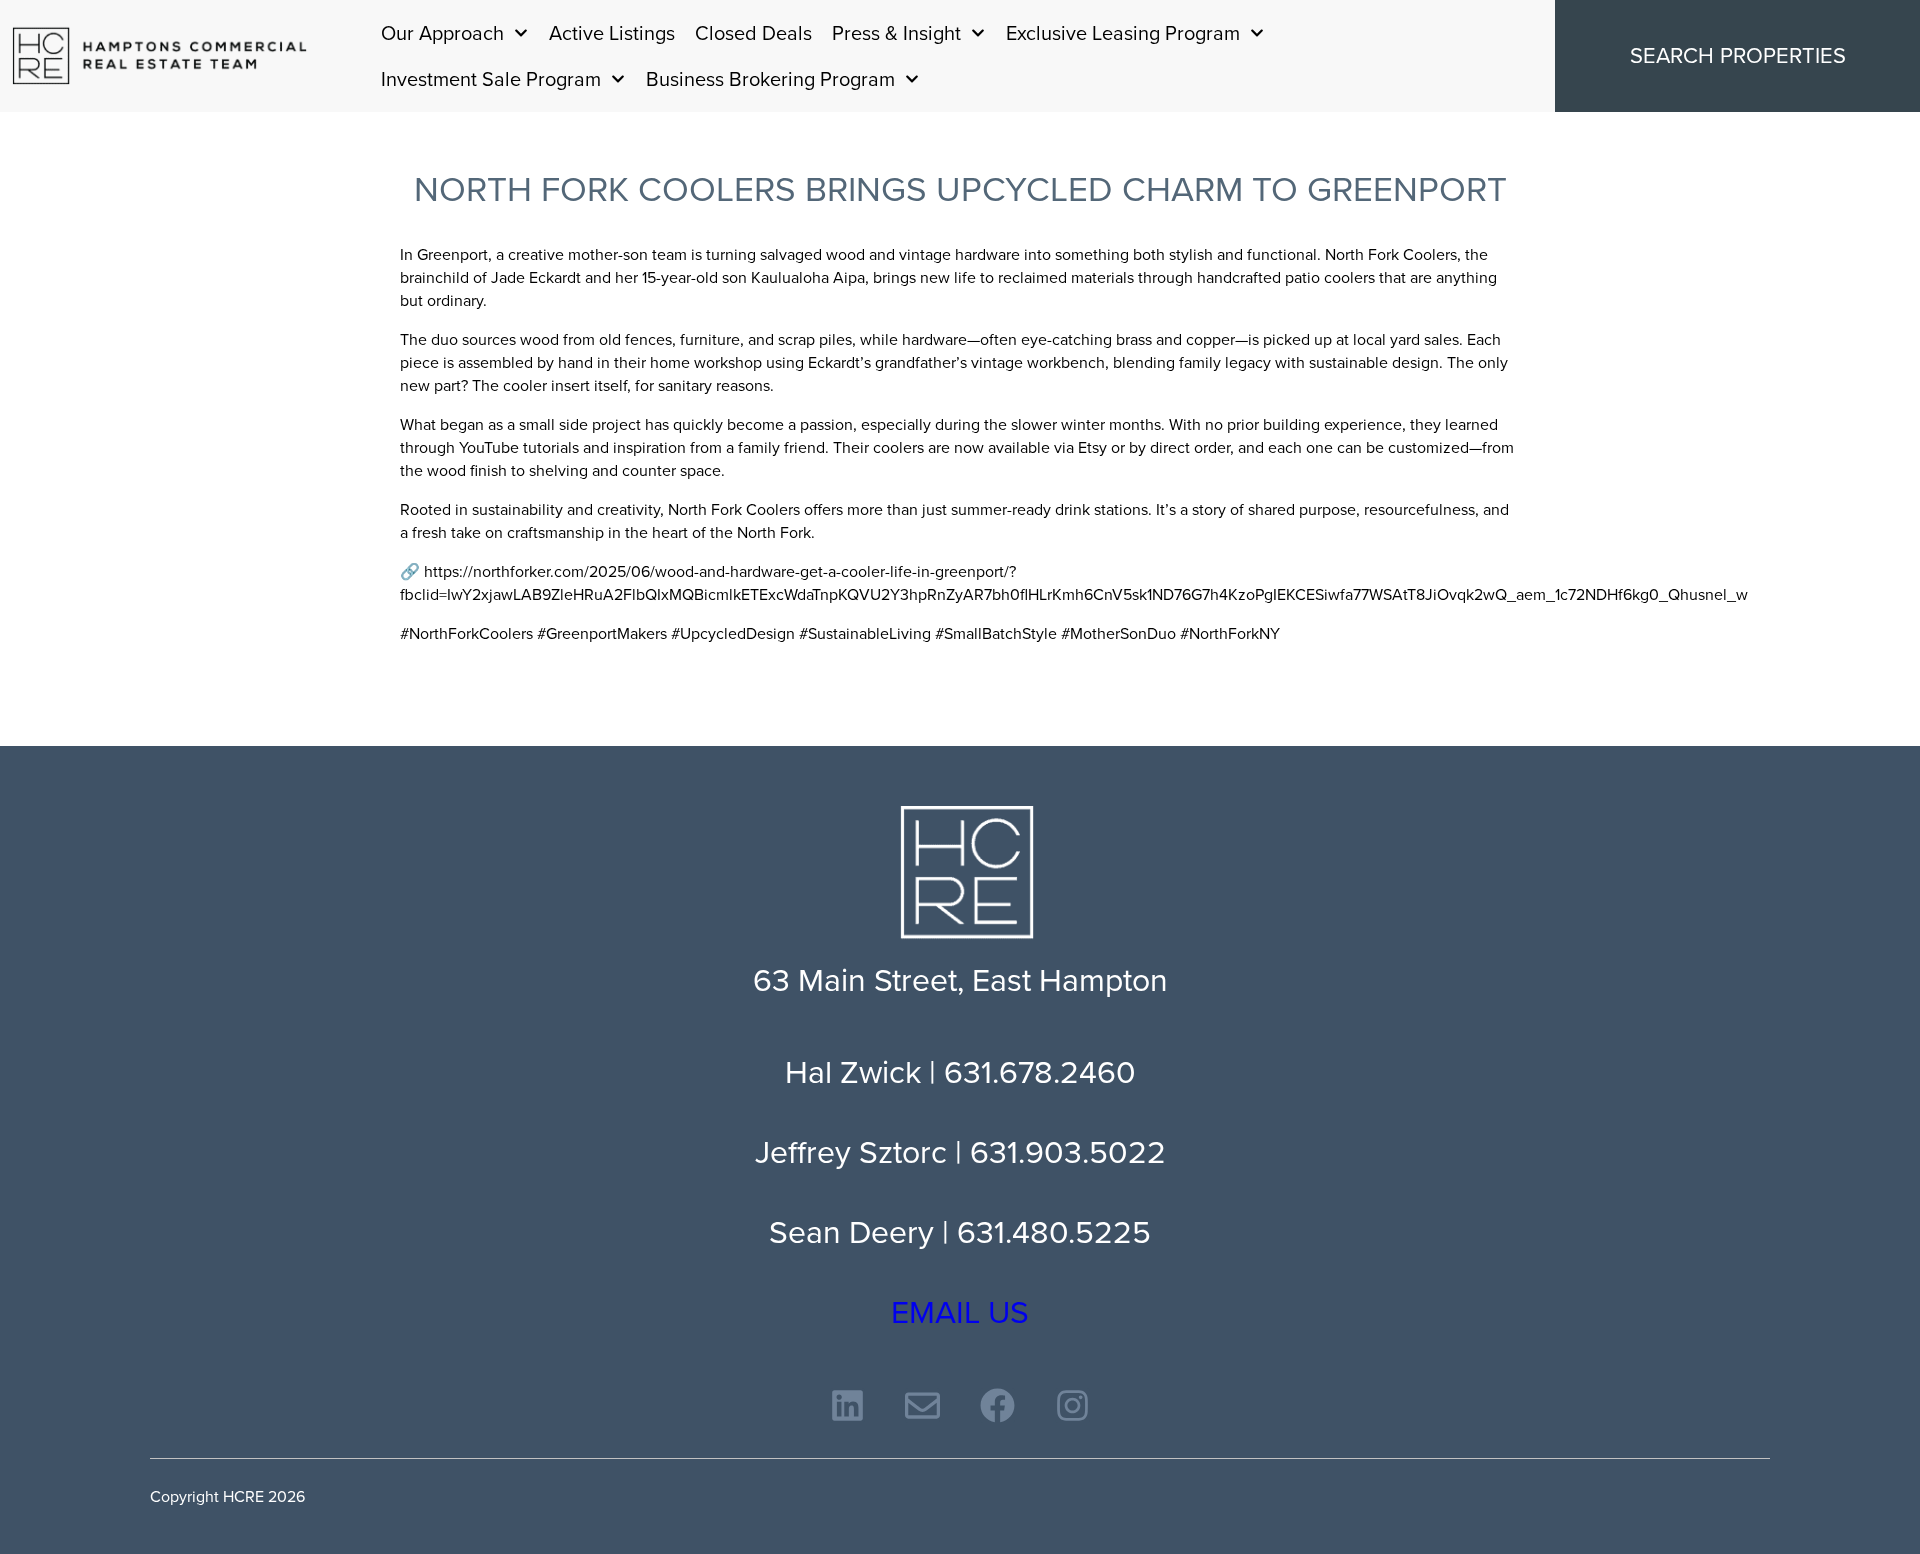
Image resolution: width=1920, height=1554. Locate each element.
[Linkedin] (847, 1405)
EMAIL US (960, 1312)
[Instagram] (1072, 1405)
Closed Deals (753, 33)
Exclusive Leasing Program (1123, 33)
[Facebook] (997, 1405)
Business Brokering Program (770, 79)
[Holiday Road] (160, 56)
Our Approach (442, 33)
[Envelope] (922, 1405)
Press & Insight (896, 33)
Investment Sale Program (491, 79)
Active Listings (612, 33)
